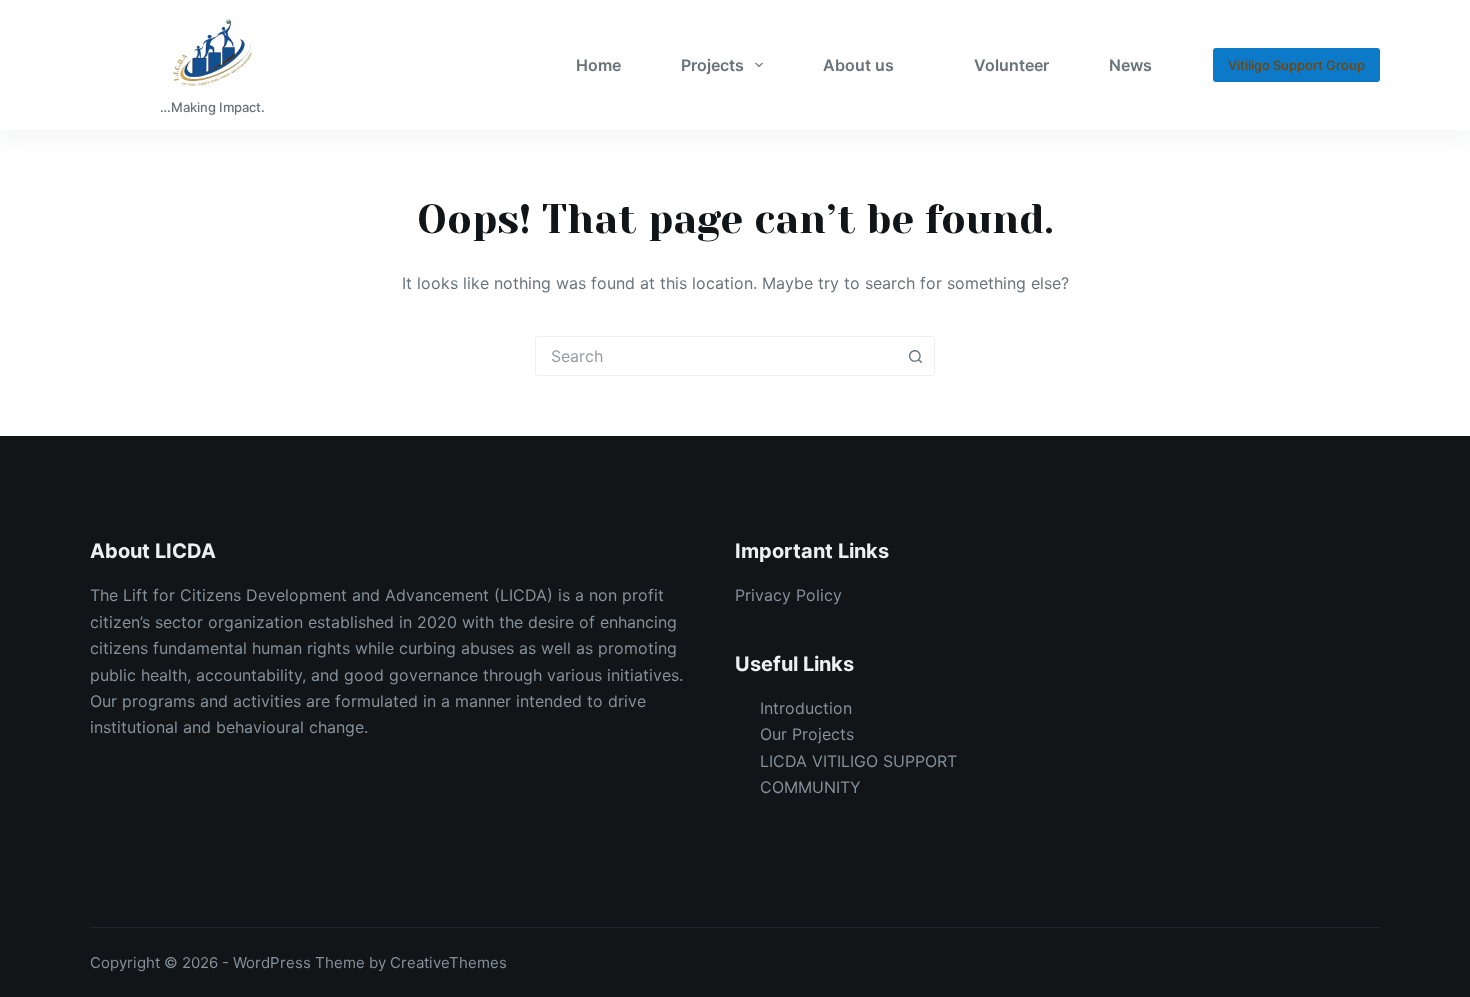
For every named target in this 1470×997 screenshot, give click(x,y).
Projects (712, 65)
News (1130, 65)
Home (598, 65)
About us (858, 65)
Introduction (806, 708)
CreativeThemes (448, 962)
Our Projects (807, 734)
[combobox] (716, 356)
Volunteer (1011, 65)
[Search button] (915, 356)
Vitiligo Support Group (1296, 65)
